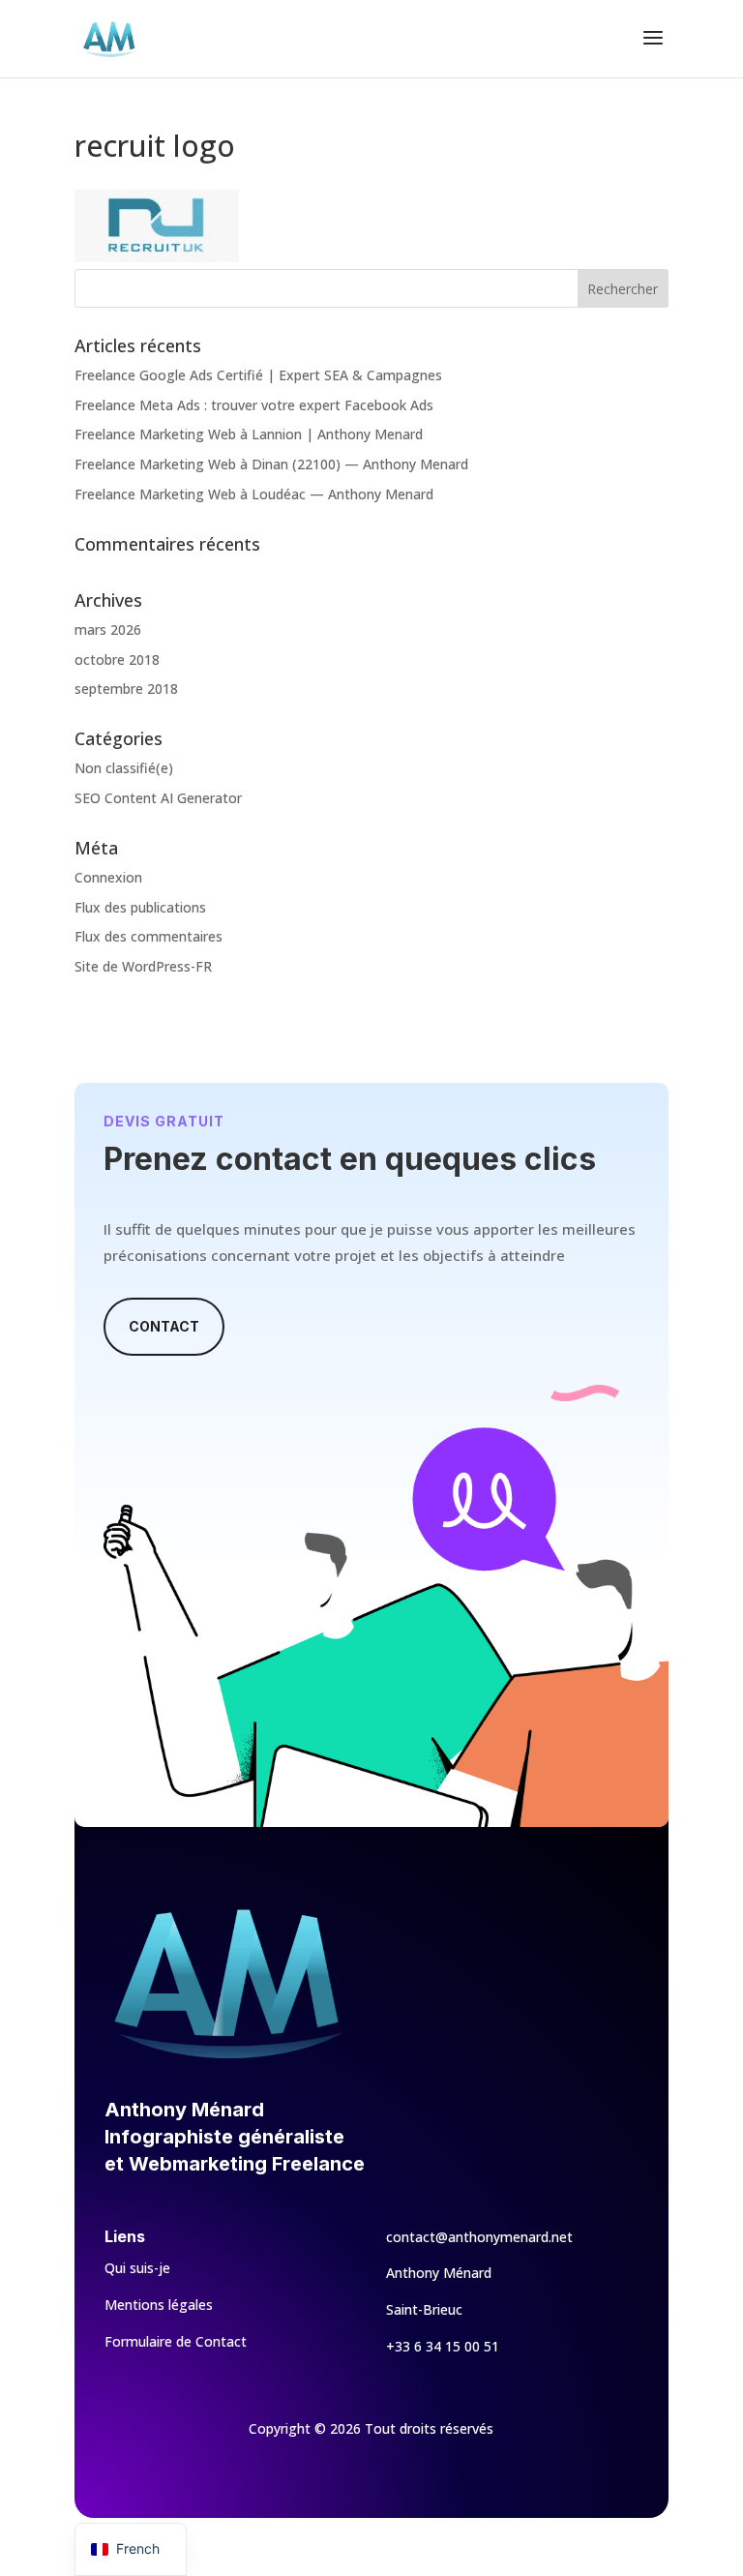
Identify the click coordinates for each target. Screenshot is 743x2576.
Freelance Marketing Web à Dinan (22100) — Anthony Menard (271, 464)
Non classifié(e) (124, 768)
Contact (164, 1326)
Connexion (108, 877)
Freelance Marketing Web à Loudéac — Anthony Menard (254, 494)
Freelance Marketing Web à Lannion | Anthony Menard (249, 434)
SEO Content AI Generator (158, 798)
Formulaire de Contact (176, 2341)
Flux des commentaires (149, 936)
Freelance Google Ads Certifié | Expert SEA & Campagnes (258, 375)
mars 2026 (108, 629)
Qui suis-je (137, 2268)
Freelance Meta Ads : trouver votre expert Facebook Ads (254, 405)
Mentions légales (159, 2305)
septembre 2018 (126, 689)
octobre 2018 (117, 659)
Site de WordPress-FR (143, 966)
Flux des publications (140, 907)
